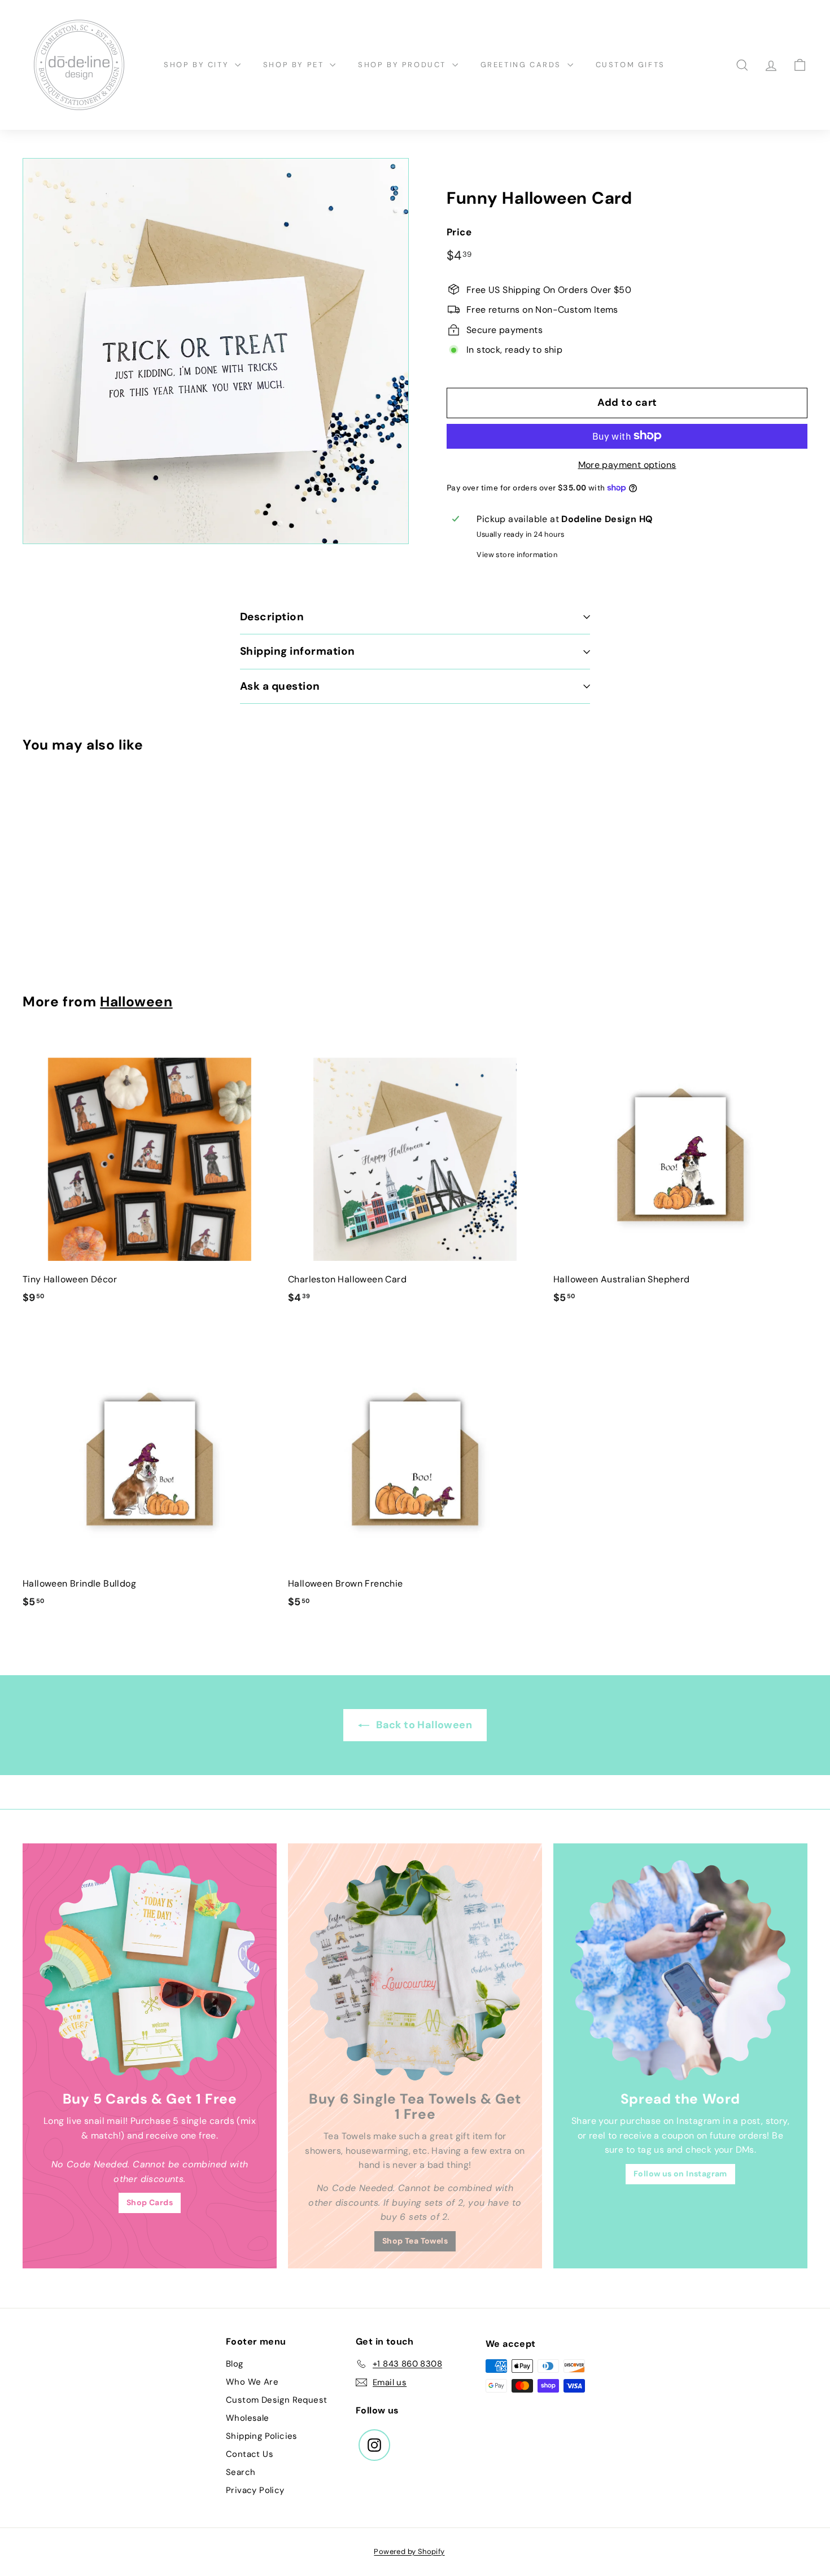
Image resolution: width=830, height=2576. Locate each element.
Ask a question (280, 686)
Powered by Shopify (409, 2551)
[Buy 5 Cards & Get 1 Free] (150, 1970)
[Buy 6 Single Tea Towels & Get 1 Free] (415, 1970)
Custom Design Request (276, 2400)
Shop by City (198, 65)
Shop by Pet (295, 65)
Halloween (136, 1002)
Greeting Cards (523, 65)
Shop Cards (150, 2202)
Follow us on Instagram (680, 2174)
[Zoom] (216, 351)
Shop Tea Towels (415, 2241)
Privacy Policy (255, 2490)
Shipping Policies (262, 2436)
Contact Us (250, 2454)
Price (459, 232)
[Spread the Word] (680, 1970)
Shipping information (298, 651)
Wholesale (248, 2418)
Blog (235, 2364)
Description (272, 617)
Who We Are (252, 2382)
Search (241, 2472)
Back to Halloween (423, 1725)
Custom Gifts (630, 65)
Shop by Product (404, 65)
